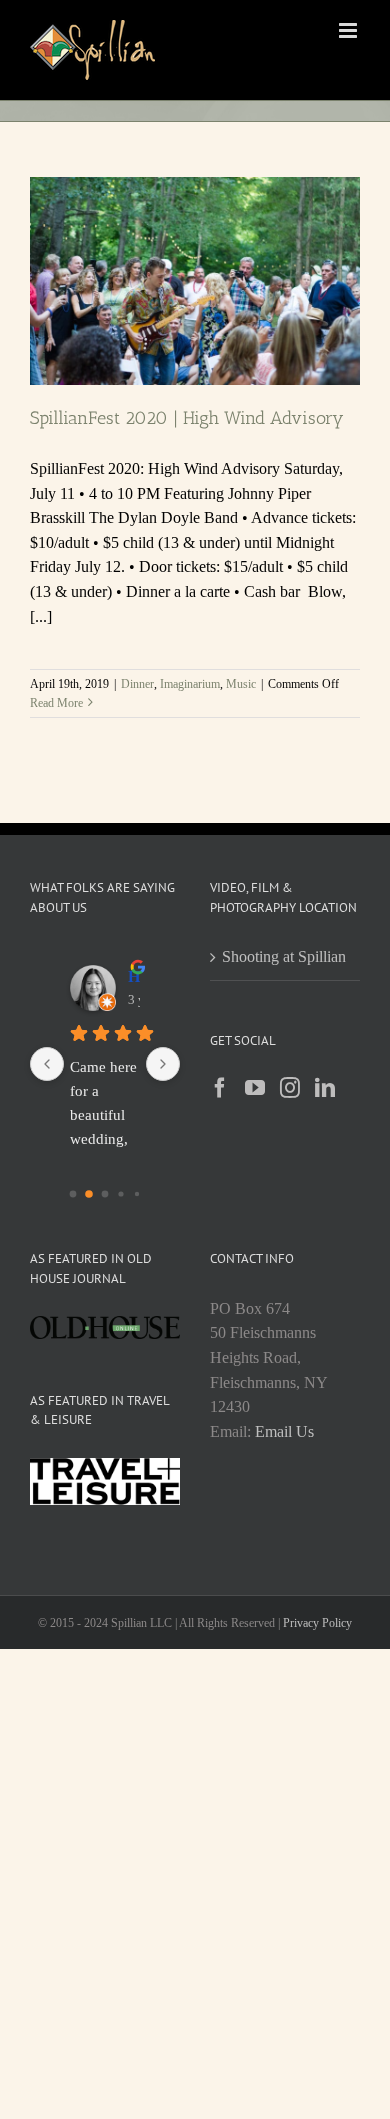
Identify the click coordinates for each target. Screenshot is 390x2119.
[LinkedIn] (325, 1088)
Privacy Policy (317, 1623)
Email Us (284, 1431)
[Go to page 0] (73, 1194)
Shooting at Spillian (284, 956)
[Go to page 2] (105, 1194)
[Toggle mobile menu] (349, 30)
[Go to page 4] (137, 1194)
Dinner (137, 684)
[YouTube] (255, 1088)
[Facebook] (220, 1088)
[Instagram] (290, 1088)
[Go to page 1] (89, 1194)
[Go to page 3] (120, 1194)
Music (241, 684)
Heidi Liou (134, 976)
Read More (56, 703)
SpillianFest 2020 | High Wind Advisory (187, 418)
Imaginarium (190, 684)
